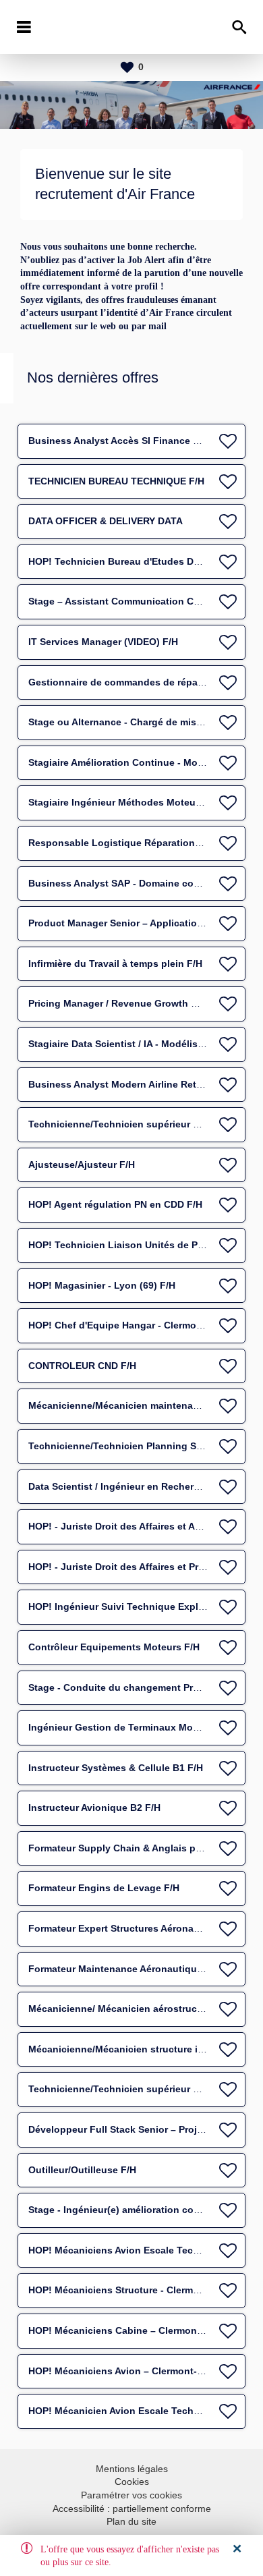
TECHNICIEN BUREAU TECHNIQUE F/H (116, 481)
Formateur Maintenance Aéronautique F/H (124, 1969)
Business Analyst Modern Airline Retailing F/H (134, 1084)
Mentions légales (132, 2469)
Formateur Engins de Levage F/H (104, 1888)
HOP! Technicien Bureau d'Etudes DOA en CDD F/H (145, 561)
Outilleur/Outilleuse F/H (82, 2170)
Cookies (132, 2482)
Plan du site (131, 2521)
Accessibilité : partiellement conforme (132, 2509)
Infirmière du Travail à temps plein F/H (115, 963)
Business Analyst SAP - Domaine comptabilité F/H (143, 883)
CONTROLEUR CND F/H (82, 1366)
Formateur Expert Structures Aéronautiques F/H (138, 1928)
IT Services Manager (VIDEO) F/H (103, 642)
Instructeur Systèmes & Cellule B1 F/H (116, 1768)
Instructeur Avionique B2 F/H (94, 1808)
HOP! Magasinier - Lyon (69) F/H (102, 1285)
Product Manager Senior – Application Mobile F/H (142, 923)
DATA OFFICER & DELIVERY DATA (106, 521)
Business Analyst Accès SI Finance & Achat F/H (138, 441)
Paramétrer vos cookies (131, 2495)
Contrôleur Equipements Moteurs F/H (114, 1647)
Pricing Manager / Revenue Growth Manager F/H (139, 1003)
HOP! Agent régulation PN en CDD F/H (115, 1204)
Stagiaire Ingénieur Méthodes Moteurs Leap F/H (138, 802)
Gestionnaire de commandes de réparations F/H (138, 682)
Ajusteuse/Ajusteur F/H (82, 1165)
